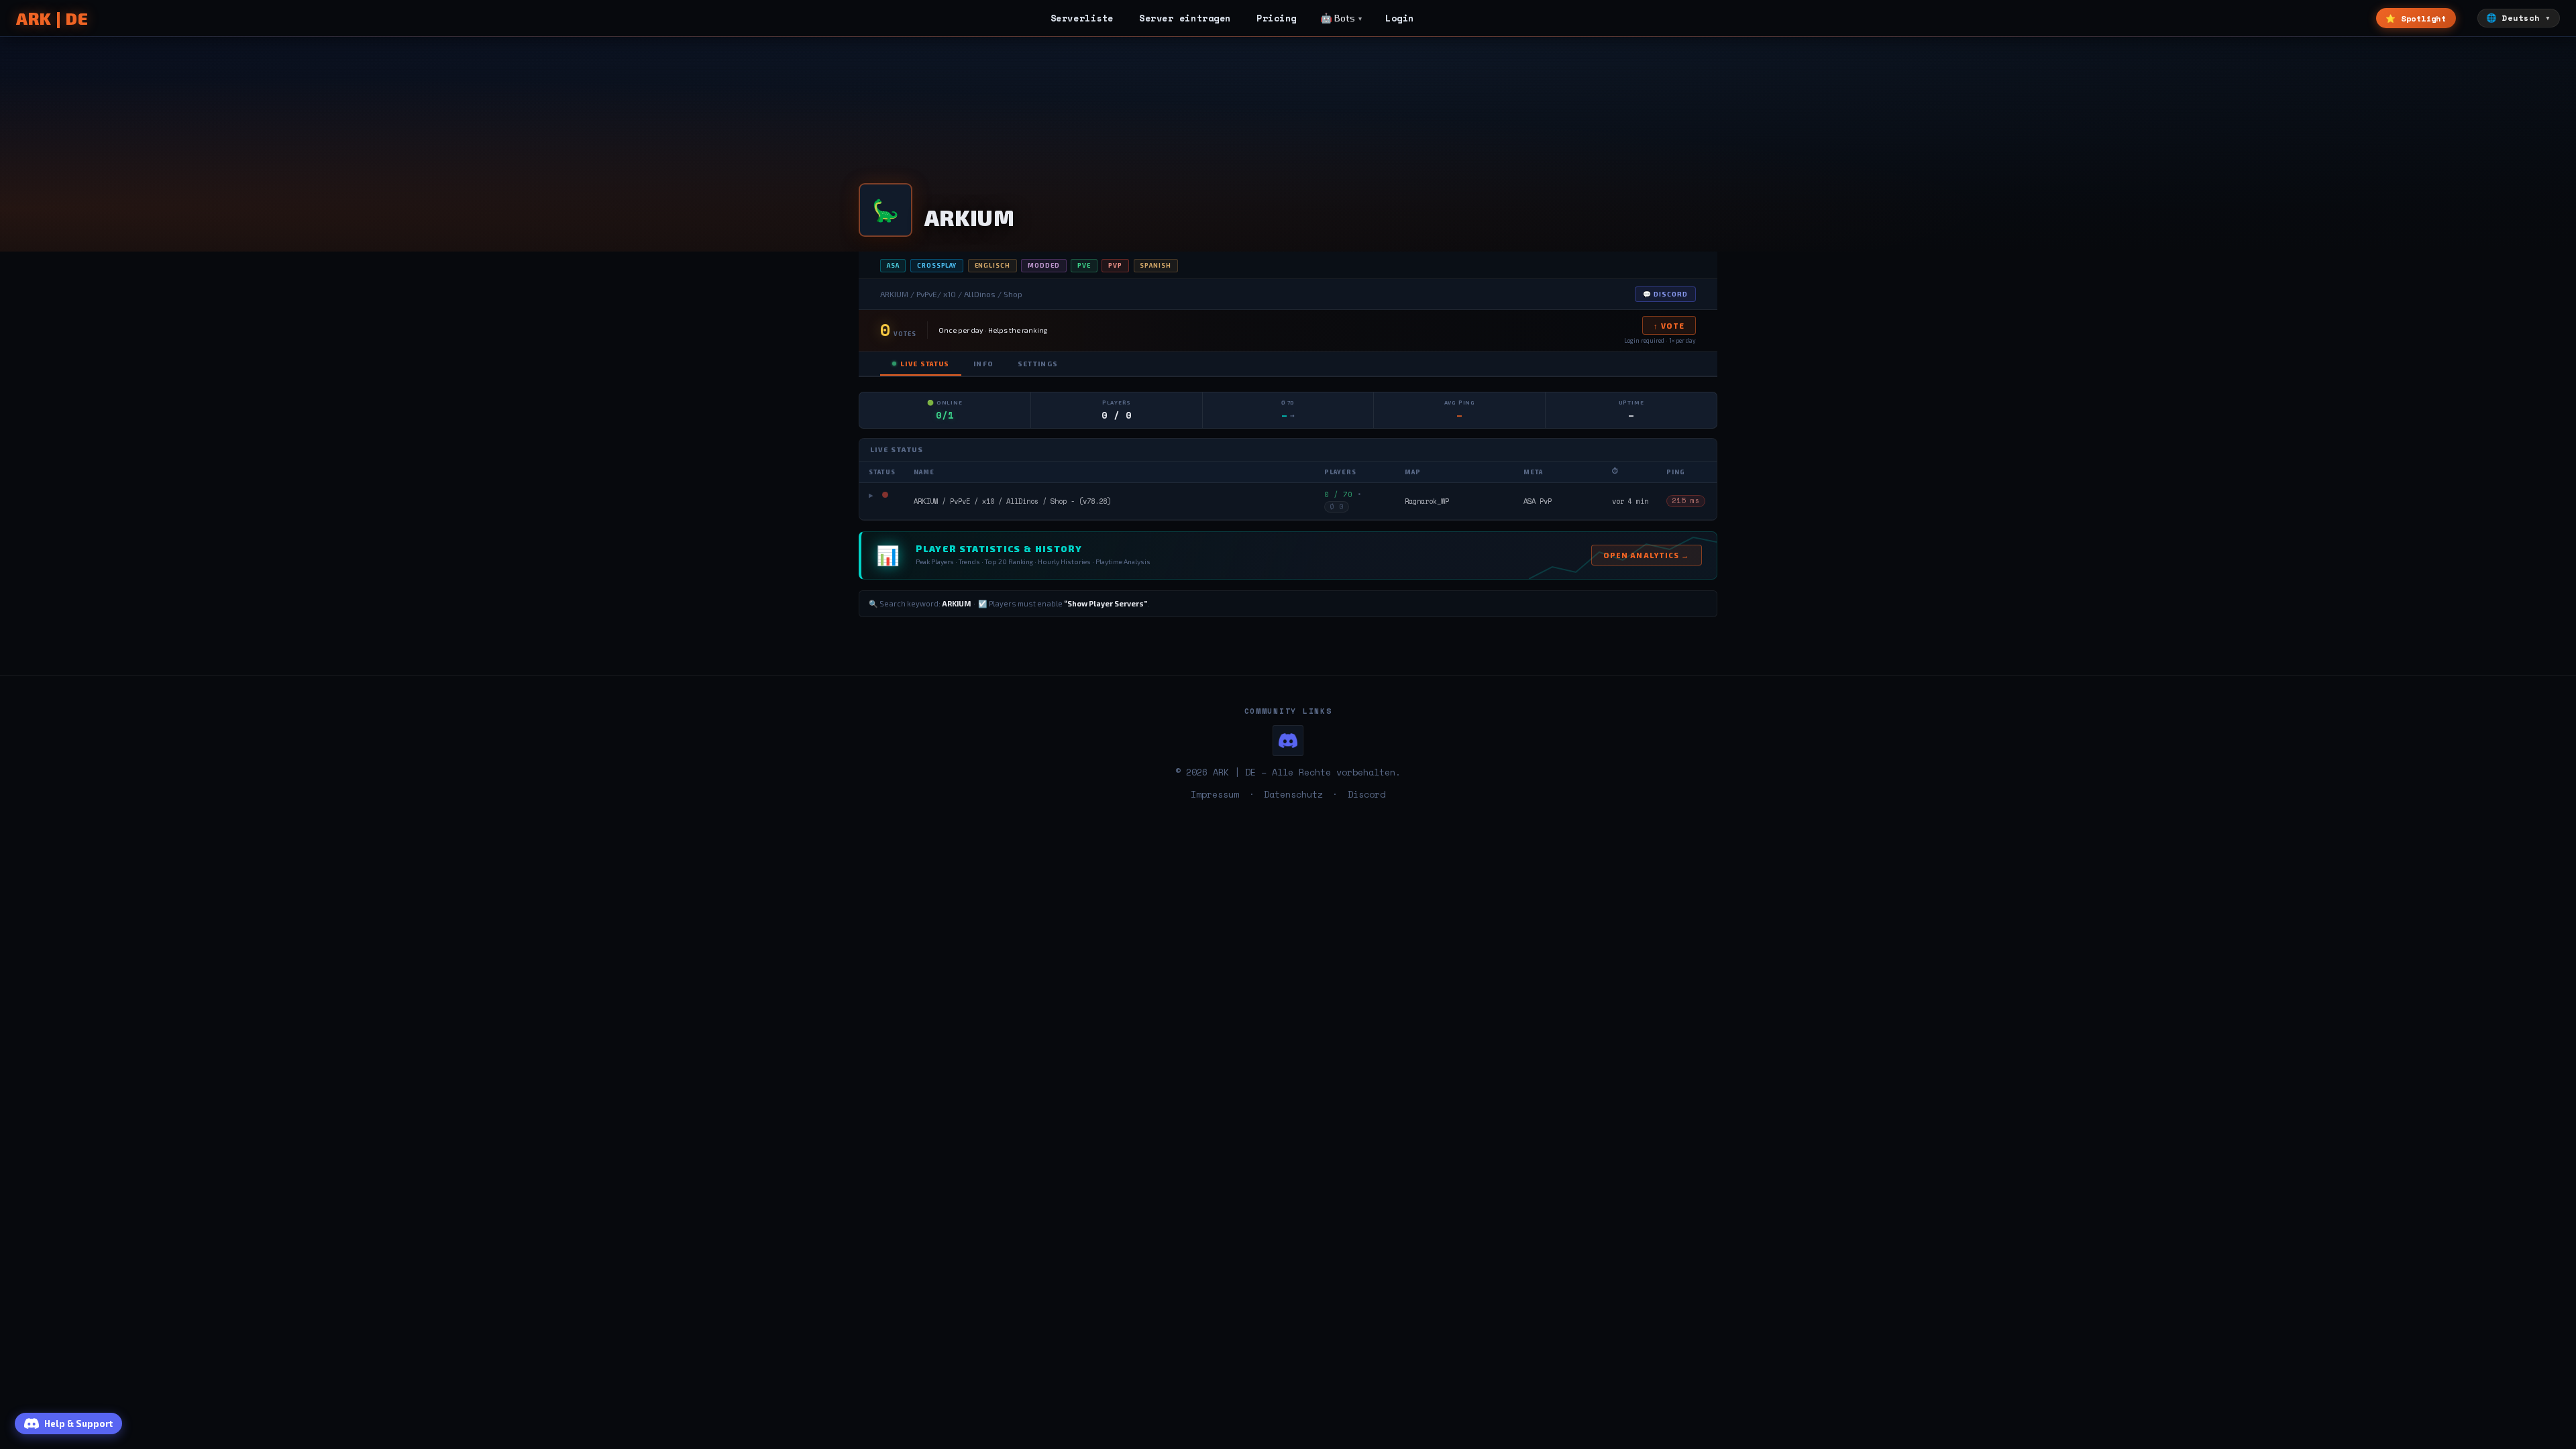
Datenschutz (1293, 794)
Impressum (1215, 794)
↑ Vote (1669, 326)
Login (1400, 18)
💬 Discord (1665, 294)
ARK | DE (52, 18)
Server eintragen (1185, 18)
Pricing (1277, 18)
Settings (1038, 364)
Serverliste (1082, 18)
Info (983, 364)
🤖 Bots (1338, 18)
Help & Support (78, 1424)
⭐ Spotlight (2416, 18)
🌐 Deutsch (2513, 18)
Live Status (925, 364)
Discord (1366, 794)
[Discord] (1288, 741)
